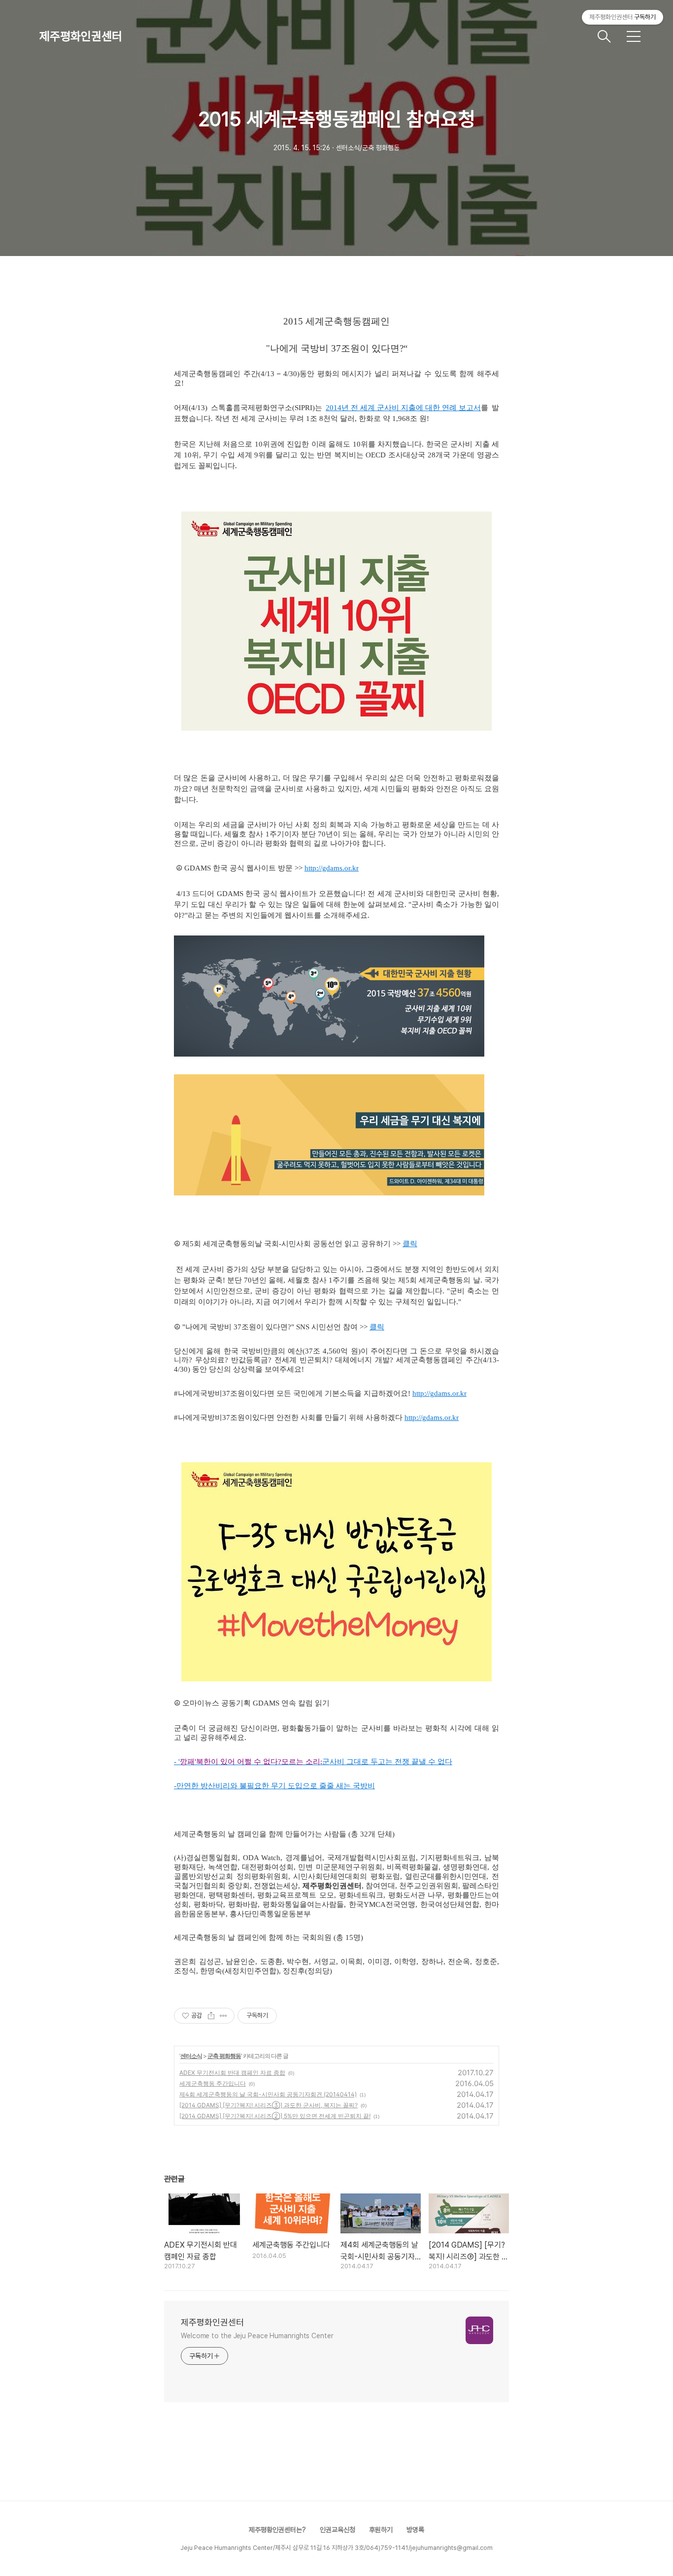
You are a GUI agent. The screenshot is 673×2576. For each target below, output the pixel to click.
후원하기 (381, 2530)
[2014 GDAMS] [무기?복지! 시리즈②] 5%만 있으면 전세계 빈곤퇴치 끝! (275, 2116)
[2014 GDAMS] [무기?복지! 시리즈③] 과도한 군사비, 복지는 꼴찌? (269, 2105)
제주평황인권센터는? (277, 2530)
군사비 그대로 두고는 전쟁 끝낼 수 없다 (387, 1762)
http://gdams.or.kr (332, 868)
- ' (177, 1762)
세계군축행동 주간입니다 (213, 2083)
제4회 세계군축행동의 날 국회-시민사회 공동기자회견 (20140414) (268, 2094)
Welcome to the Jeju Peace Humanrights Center (257, 2336)
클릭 (410, 1244)
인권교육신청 (337, 2530)
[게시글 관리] (223, 2016)
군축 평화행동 (224, 2056)
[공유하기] (211, 2016)
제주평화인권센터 (81, 36)
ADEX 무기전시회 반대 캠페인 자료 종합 (232, 2073)
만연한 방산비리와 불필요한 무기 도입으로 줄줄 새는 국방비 (276, 1786)
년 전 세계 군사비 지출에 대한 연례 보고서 (411, 408)
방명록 (415, 2530)
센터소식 (191, 2056)
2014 (334, 408)
